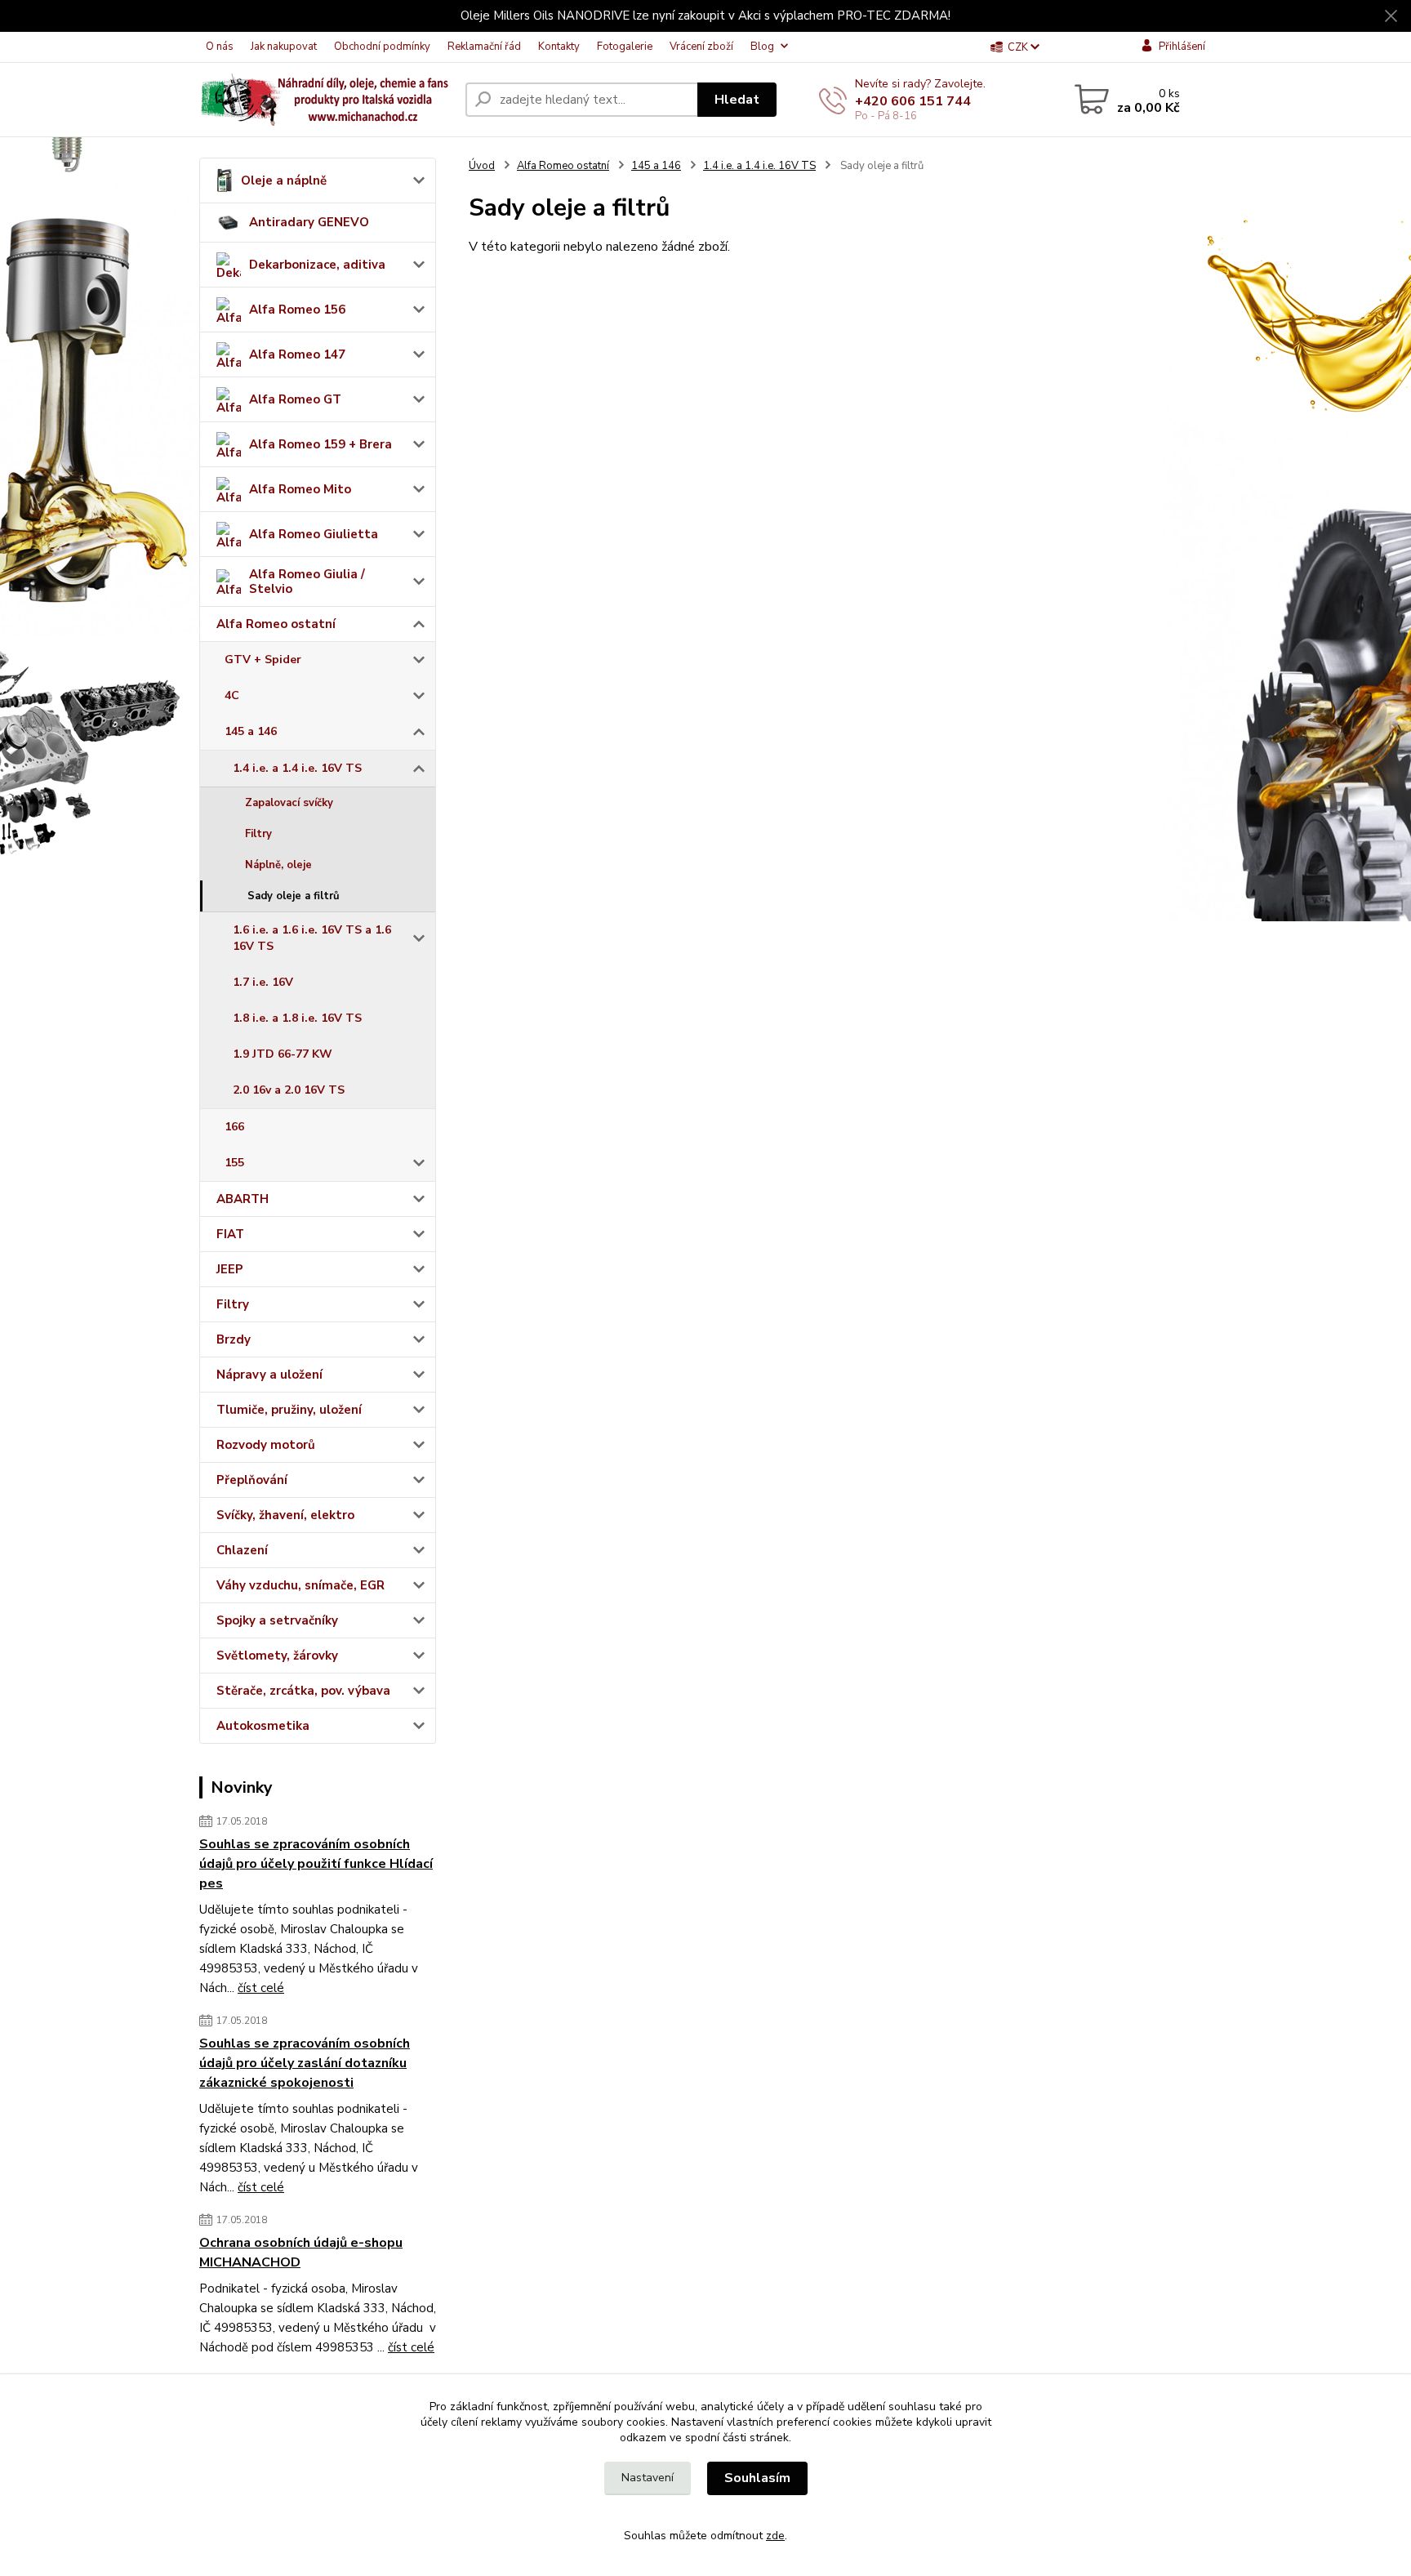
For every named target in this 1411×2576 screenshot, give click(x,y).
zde (775, 2536)
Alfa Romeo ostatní (276, 624)
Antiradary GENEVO (309, 222)
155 (234, 1163)
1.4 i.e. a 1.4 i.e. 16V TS (297, 768)
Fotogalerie (625, 47)
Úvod (482, 166)
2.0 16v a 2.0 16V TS (289, 1090)
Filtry (258, 834)
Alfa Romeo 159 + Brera (320, 444)
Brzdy (234, 1339)
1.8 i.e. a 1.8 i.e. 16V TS (297, 1018)
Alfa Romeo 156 (297, 310)
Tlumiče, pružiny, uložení (289, 1410)
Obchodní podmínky (382, 47)
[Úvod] (326, 100)
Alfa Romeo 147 (297, 354)
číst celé (261, 1988)
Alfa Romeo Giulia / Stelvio (307, 582)
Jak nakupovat (284, 47)
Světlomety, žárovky (277, 1656)
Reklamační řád (484, 47)
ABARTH (243, 1199)
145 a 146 (251, 731)
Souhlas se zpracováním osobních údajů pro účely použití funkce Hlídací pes (316, 1864)
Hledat (737, 100)
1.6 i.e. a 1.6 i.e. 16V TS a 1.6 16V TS (312, 938)
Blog (762, 47)
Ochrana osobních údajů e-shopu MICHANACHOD (301, 2253)
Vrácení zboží (701, 47)
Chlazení (242, 1550)
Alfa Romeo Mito (300, 489)
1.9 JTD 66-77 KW (283, 1054)
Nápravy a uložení (269, 1375)
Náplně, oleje (278, 865)
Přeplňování (252, 1480)
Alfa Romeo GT (295, 399)
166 (234, 1127)
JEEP (230, 1269)
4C (232, 695)
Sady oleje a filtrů (294, 896)
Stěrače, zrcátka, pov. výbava (303, 1691)
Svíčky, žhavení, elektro (285, 1515)
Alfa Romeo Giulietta (314, 534)
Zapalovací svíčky (289, 803)
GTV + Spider (263, 660)
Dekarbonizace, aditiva (317, 265)
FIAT (230, 1234)
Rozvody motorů (266, 1445)
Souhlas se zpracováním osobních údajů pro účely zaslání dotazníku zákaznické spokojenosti (305, 2063)
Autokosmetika (263, 1726)
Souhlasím (757, 2478)
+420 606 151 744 (913, 101)
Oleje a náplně (284, 180)
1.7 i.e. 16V (263, 982)
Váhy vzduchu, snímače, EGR (300, 1585)
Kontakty (559, 47)
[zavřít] (1391, 16)
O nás (220, 47)
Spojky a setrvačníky (277, 1620)
